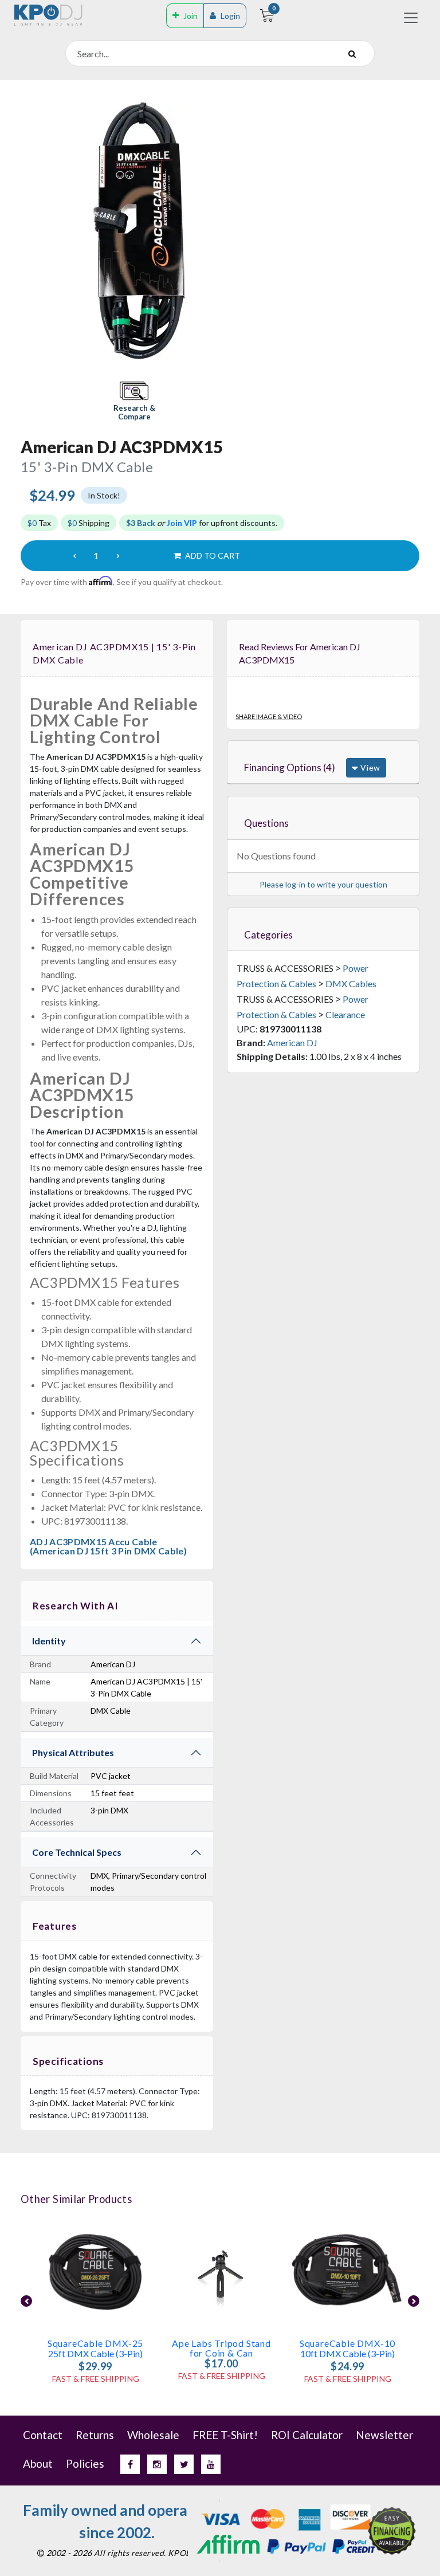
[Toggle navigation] (411, 18)
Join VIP (182, 523)
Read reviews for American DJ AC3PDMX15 (300, 653)
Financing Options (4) (290, 767)
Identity (49, 1641)
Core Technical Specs (77, 1852)
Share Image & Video (269, 716)
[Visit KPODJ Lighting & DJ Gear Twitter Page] (184, 2464)
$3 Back (141, 523)
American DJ (292, 1042)
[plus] (118, 556)
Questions (266, 823)
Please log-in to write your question (323, 884)
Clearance (345, 1014)
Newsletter (384, 2435)
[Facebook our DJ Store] (130, 2464)
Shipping (89, 523)
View (369, 767)
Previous (26, 2301)
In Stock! (104, 495)
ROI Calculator (307, 2435)
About (38, 2463)
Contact (43, 2435)
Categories (268, 935)
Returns (95, 2435)
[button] (134, 402)
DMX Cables (351, 983)
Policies (85, 2463)
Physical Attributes (73, 1752)
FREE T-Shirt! (225, 2435)
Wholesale (153, 2435)
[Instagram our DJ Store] (157, 2464)
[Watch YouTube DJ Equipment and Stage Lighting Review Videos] (211, 2464)
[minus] (74, 556)
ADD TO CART (212, 555)
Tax (39, 523)
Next (414, 2301)
